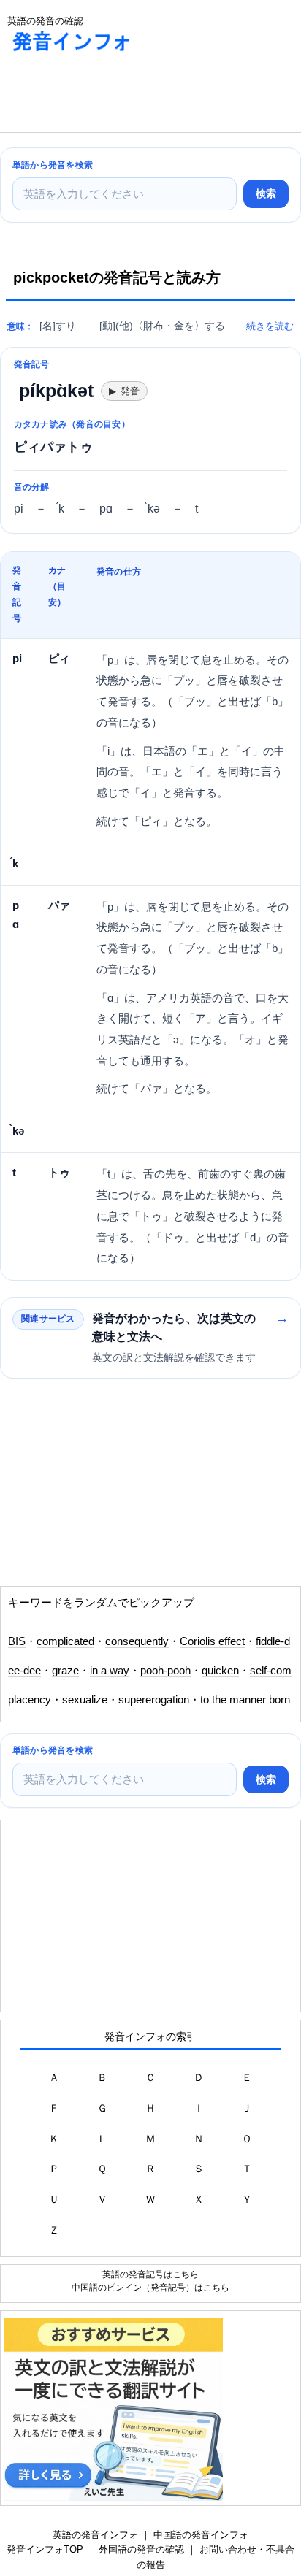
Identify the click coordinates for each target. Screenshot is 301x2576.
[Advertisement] (117, 96)
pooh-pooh (165, 1671)
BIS (17, 1641)
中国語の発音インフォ (201, 2535)
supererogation (154, 1700)
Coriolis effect (212, 1641)
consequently (137, 1641)
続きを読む (270, 326)
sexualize (85, 1700)
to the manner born (245, 1700)
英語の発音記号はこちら (150, 2274)
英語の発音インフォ (95, 2535)
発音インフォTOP (45, 2549)
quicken (220, 1671)
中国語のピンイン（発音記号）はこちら (150, 2287)
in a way (110, 1671)
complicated (65, 1641)
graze (65, 1671)
